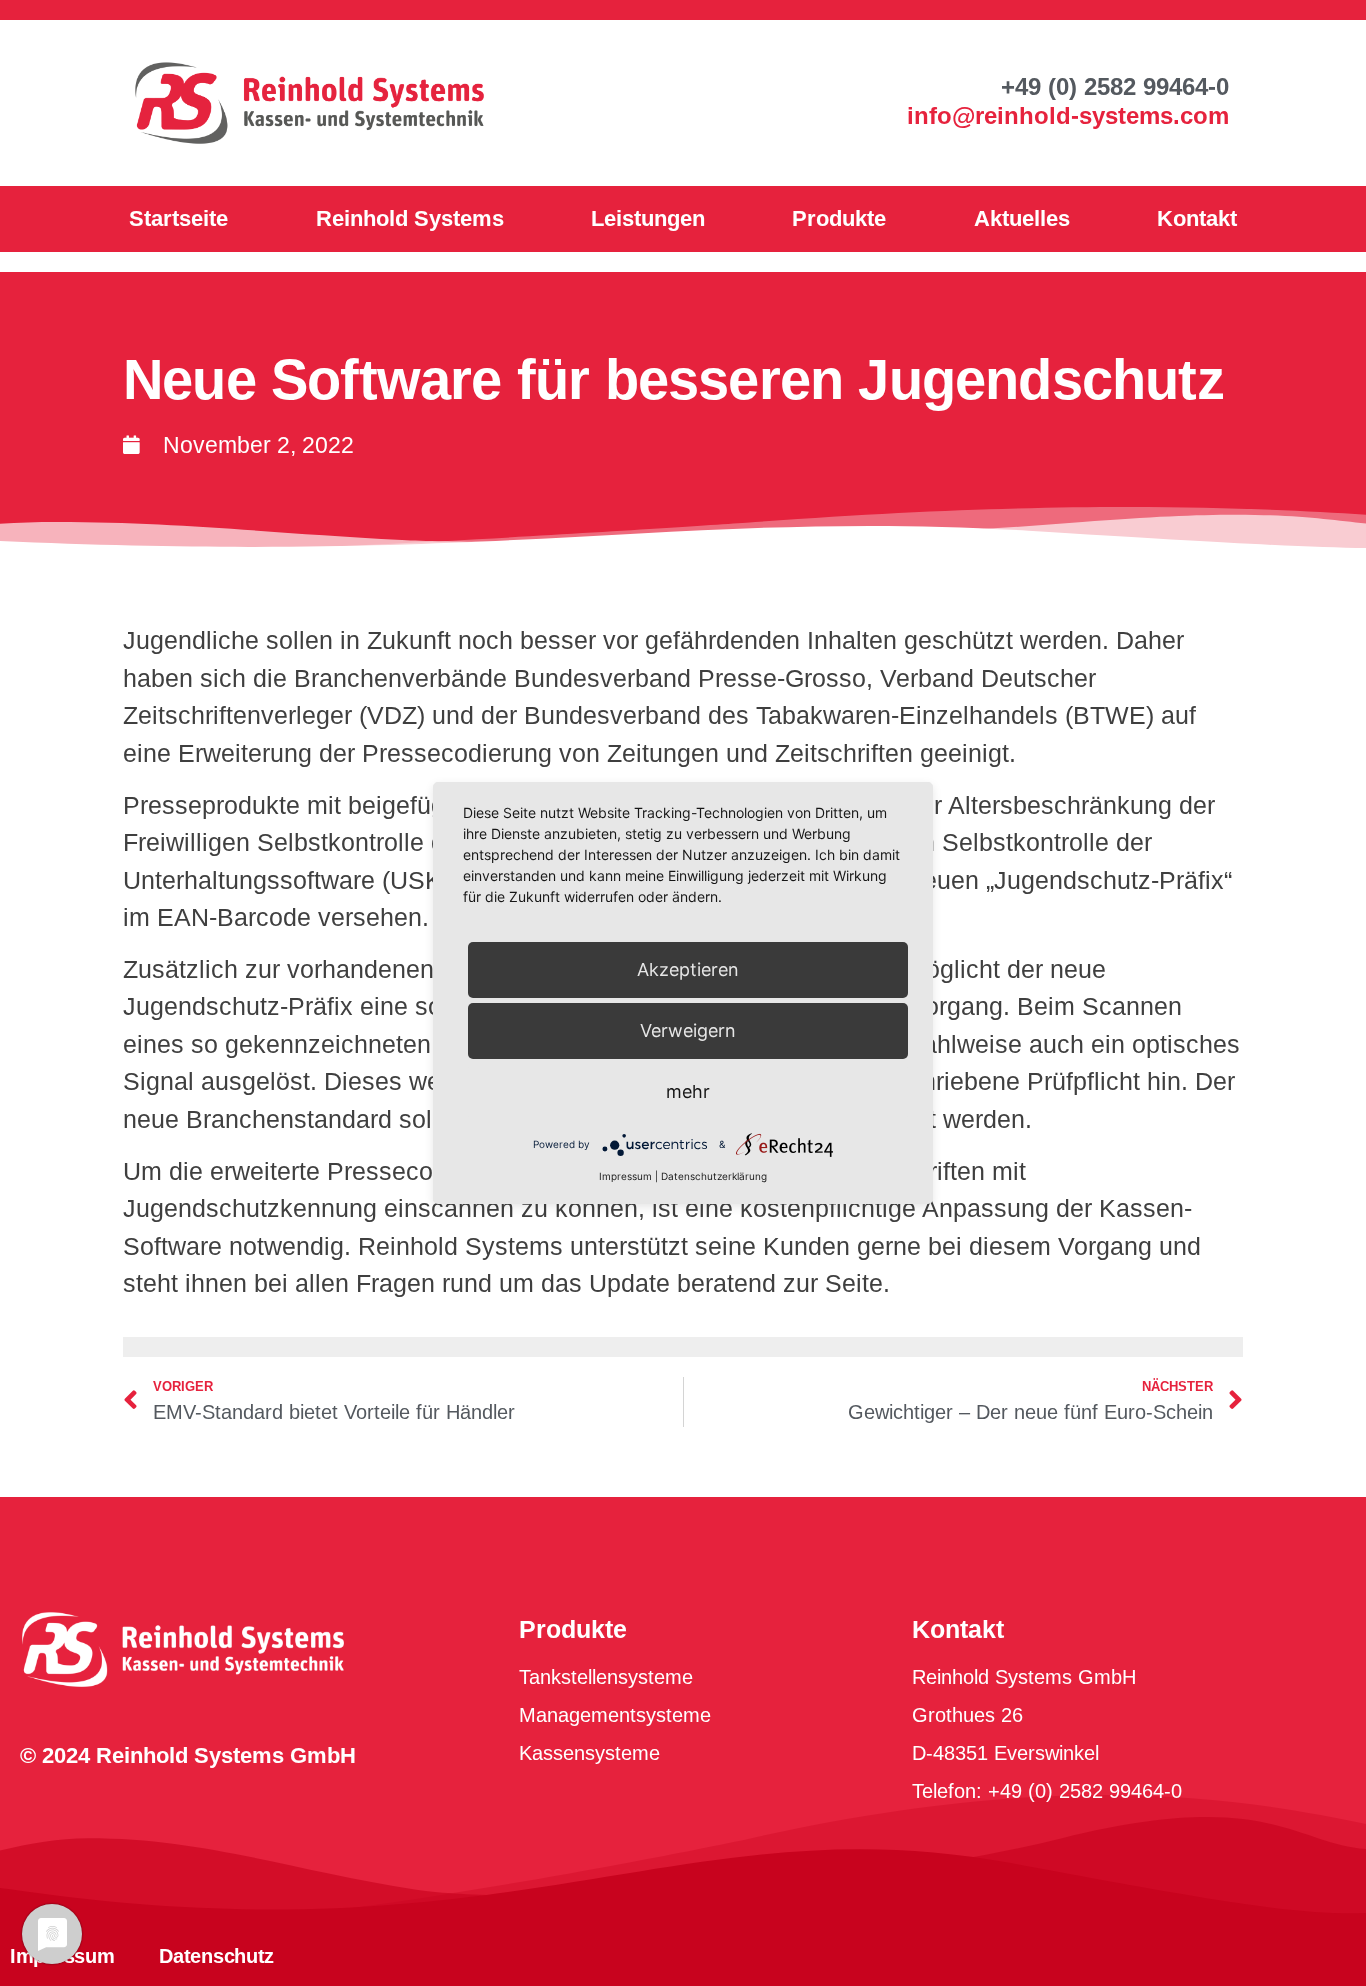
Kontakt (1197, 218)
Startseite (178, 218)
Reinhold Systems (410, 218)
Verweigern (688, 1030)
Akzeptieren (688, 969)
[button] (1115, 87)
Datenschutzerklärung (714, 1176)
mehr (688, 1091)
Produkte (839, 218)
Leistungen (648, 218)
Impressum (625, 1176)
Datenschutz (216, 1956)
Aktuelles (1022, 218)
